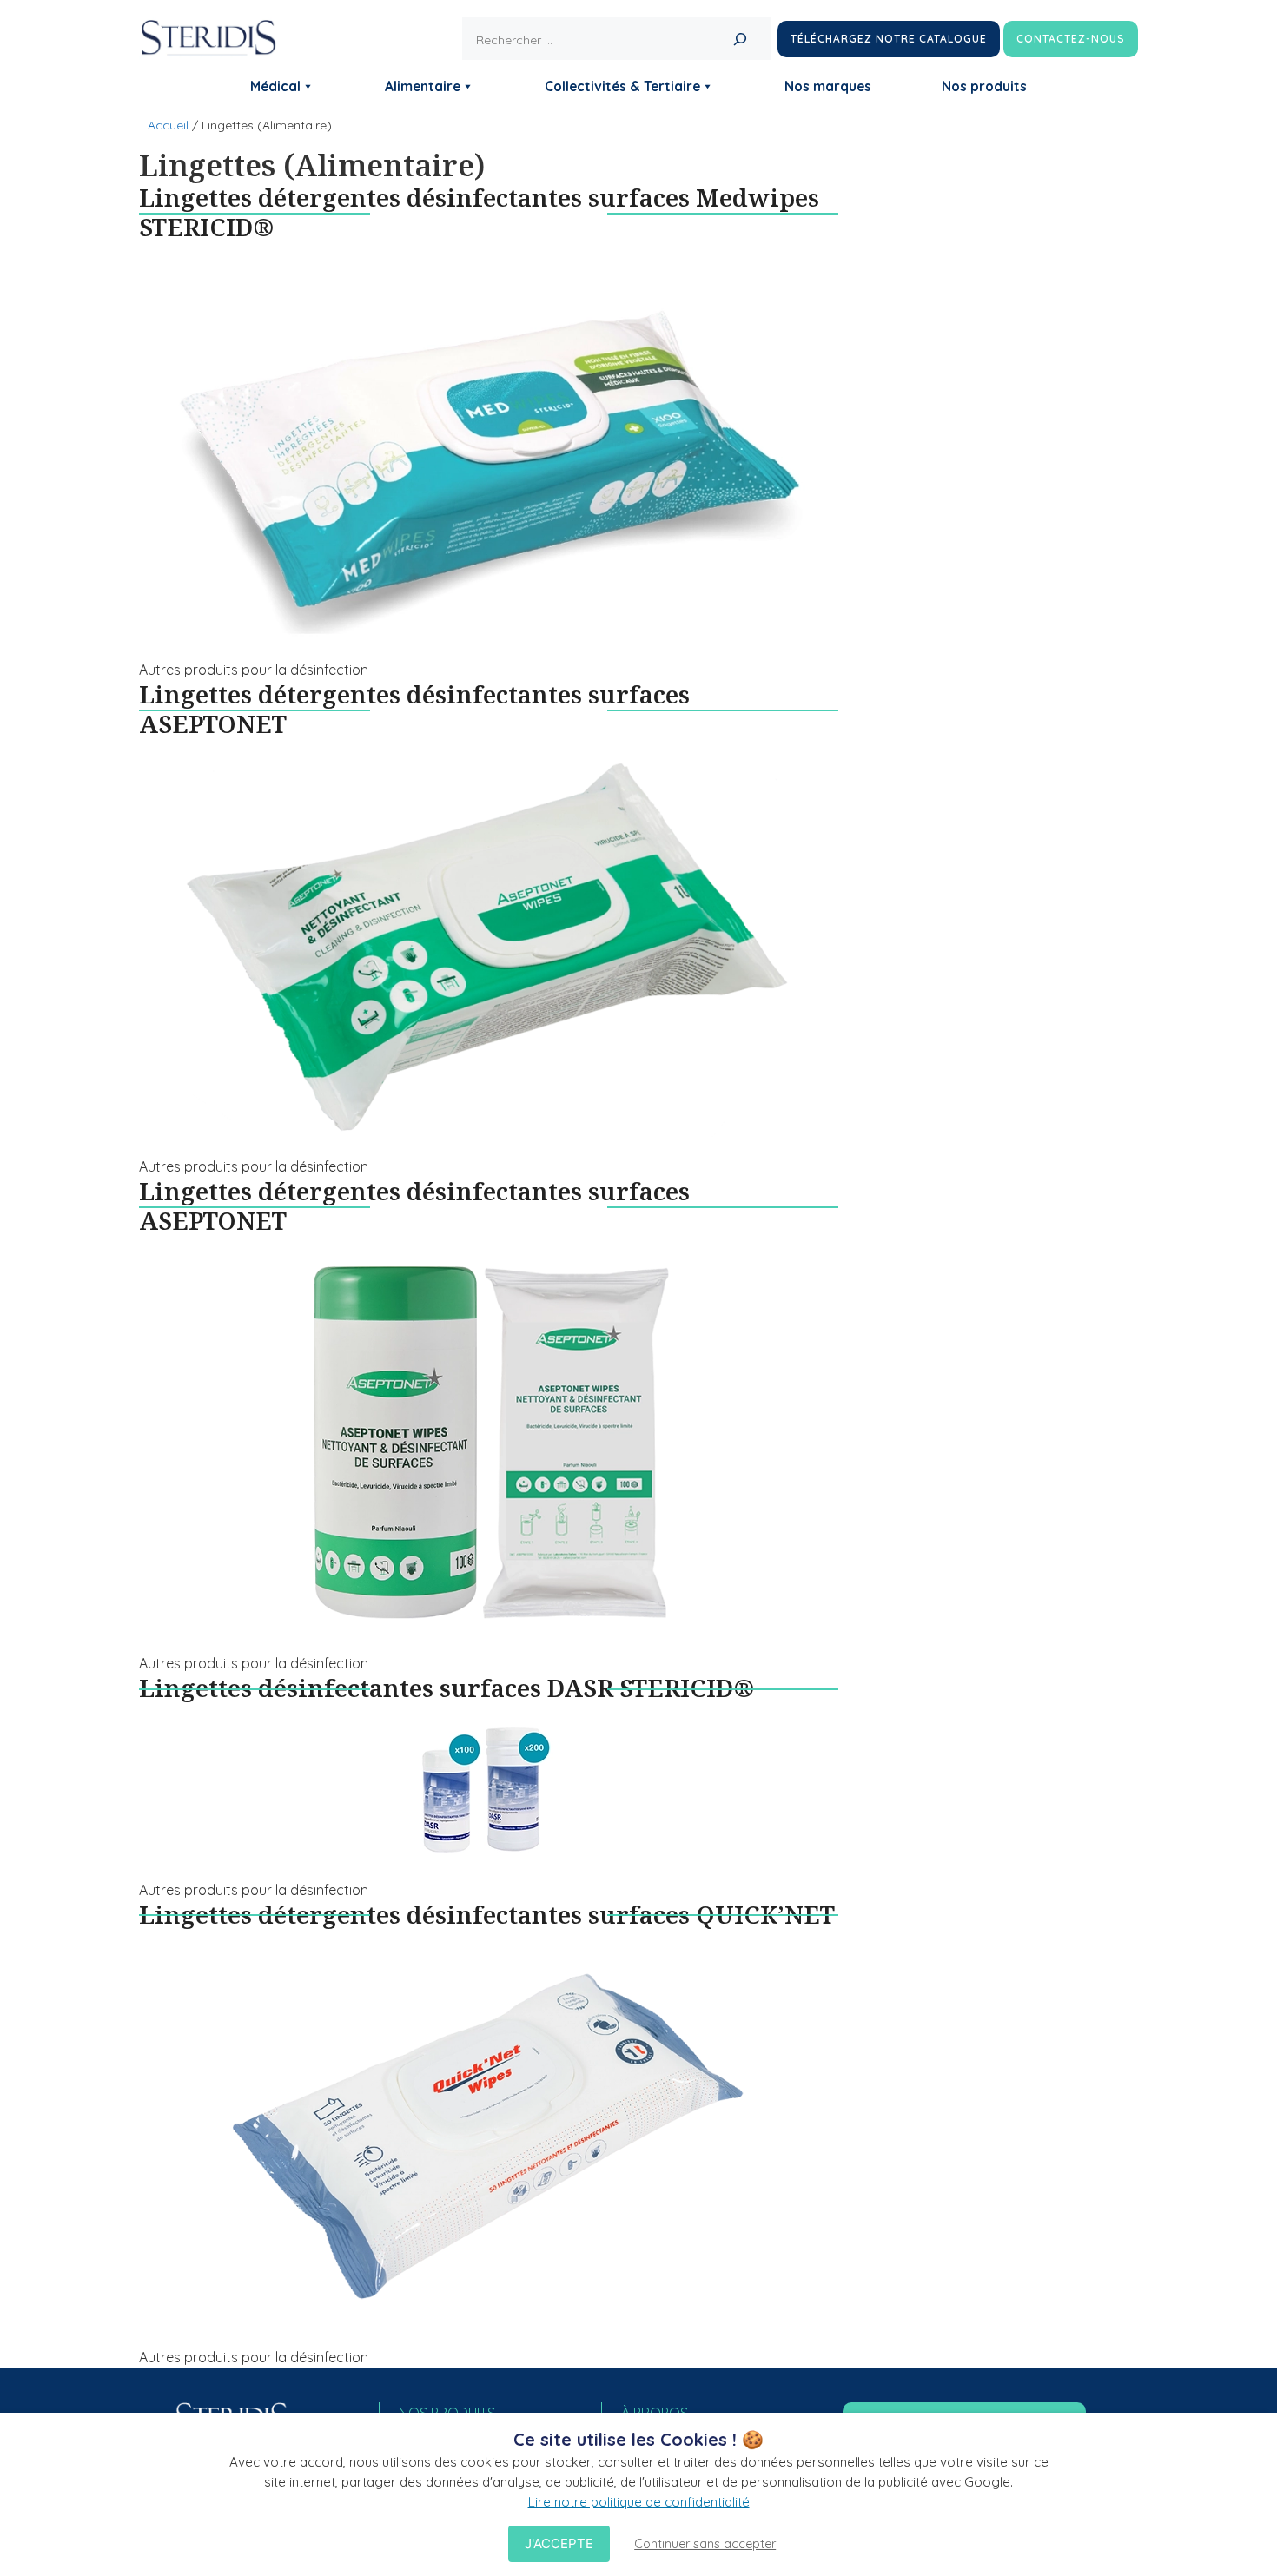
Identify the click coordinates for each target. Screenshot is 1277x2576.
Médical (275, 86)
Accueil (168, 125)
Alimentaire (423, 86)
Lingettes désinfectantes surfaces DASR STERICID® (447, 1688)
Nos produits (984, 86)
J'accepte (559, 2543)
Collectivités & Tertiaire (622, 86)
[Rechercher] (740, 39)
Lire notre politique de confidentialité (639, 2502)
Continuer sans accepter (705, 2544)
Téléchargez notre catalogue (889, 39)
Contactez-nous (1071, 39)
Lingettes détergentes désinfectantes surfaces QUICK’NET (487, 1914)
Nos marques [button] (828, 86)
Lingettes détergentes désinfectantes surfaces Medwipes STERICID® (479, 212)
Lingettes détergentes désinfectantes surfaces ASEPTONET (414, 709)
